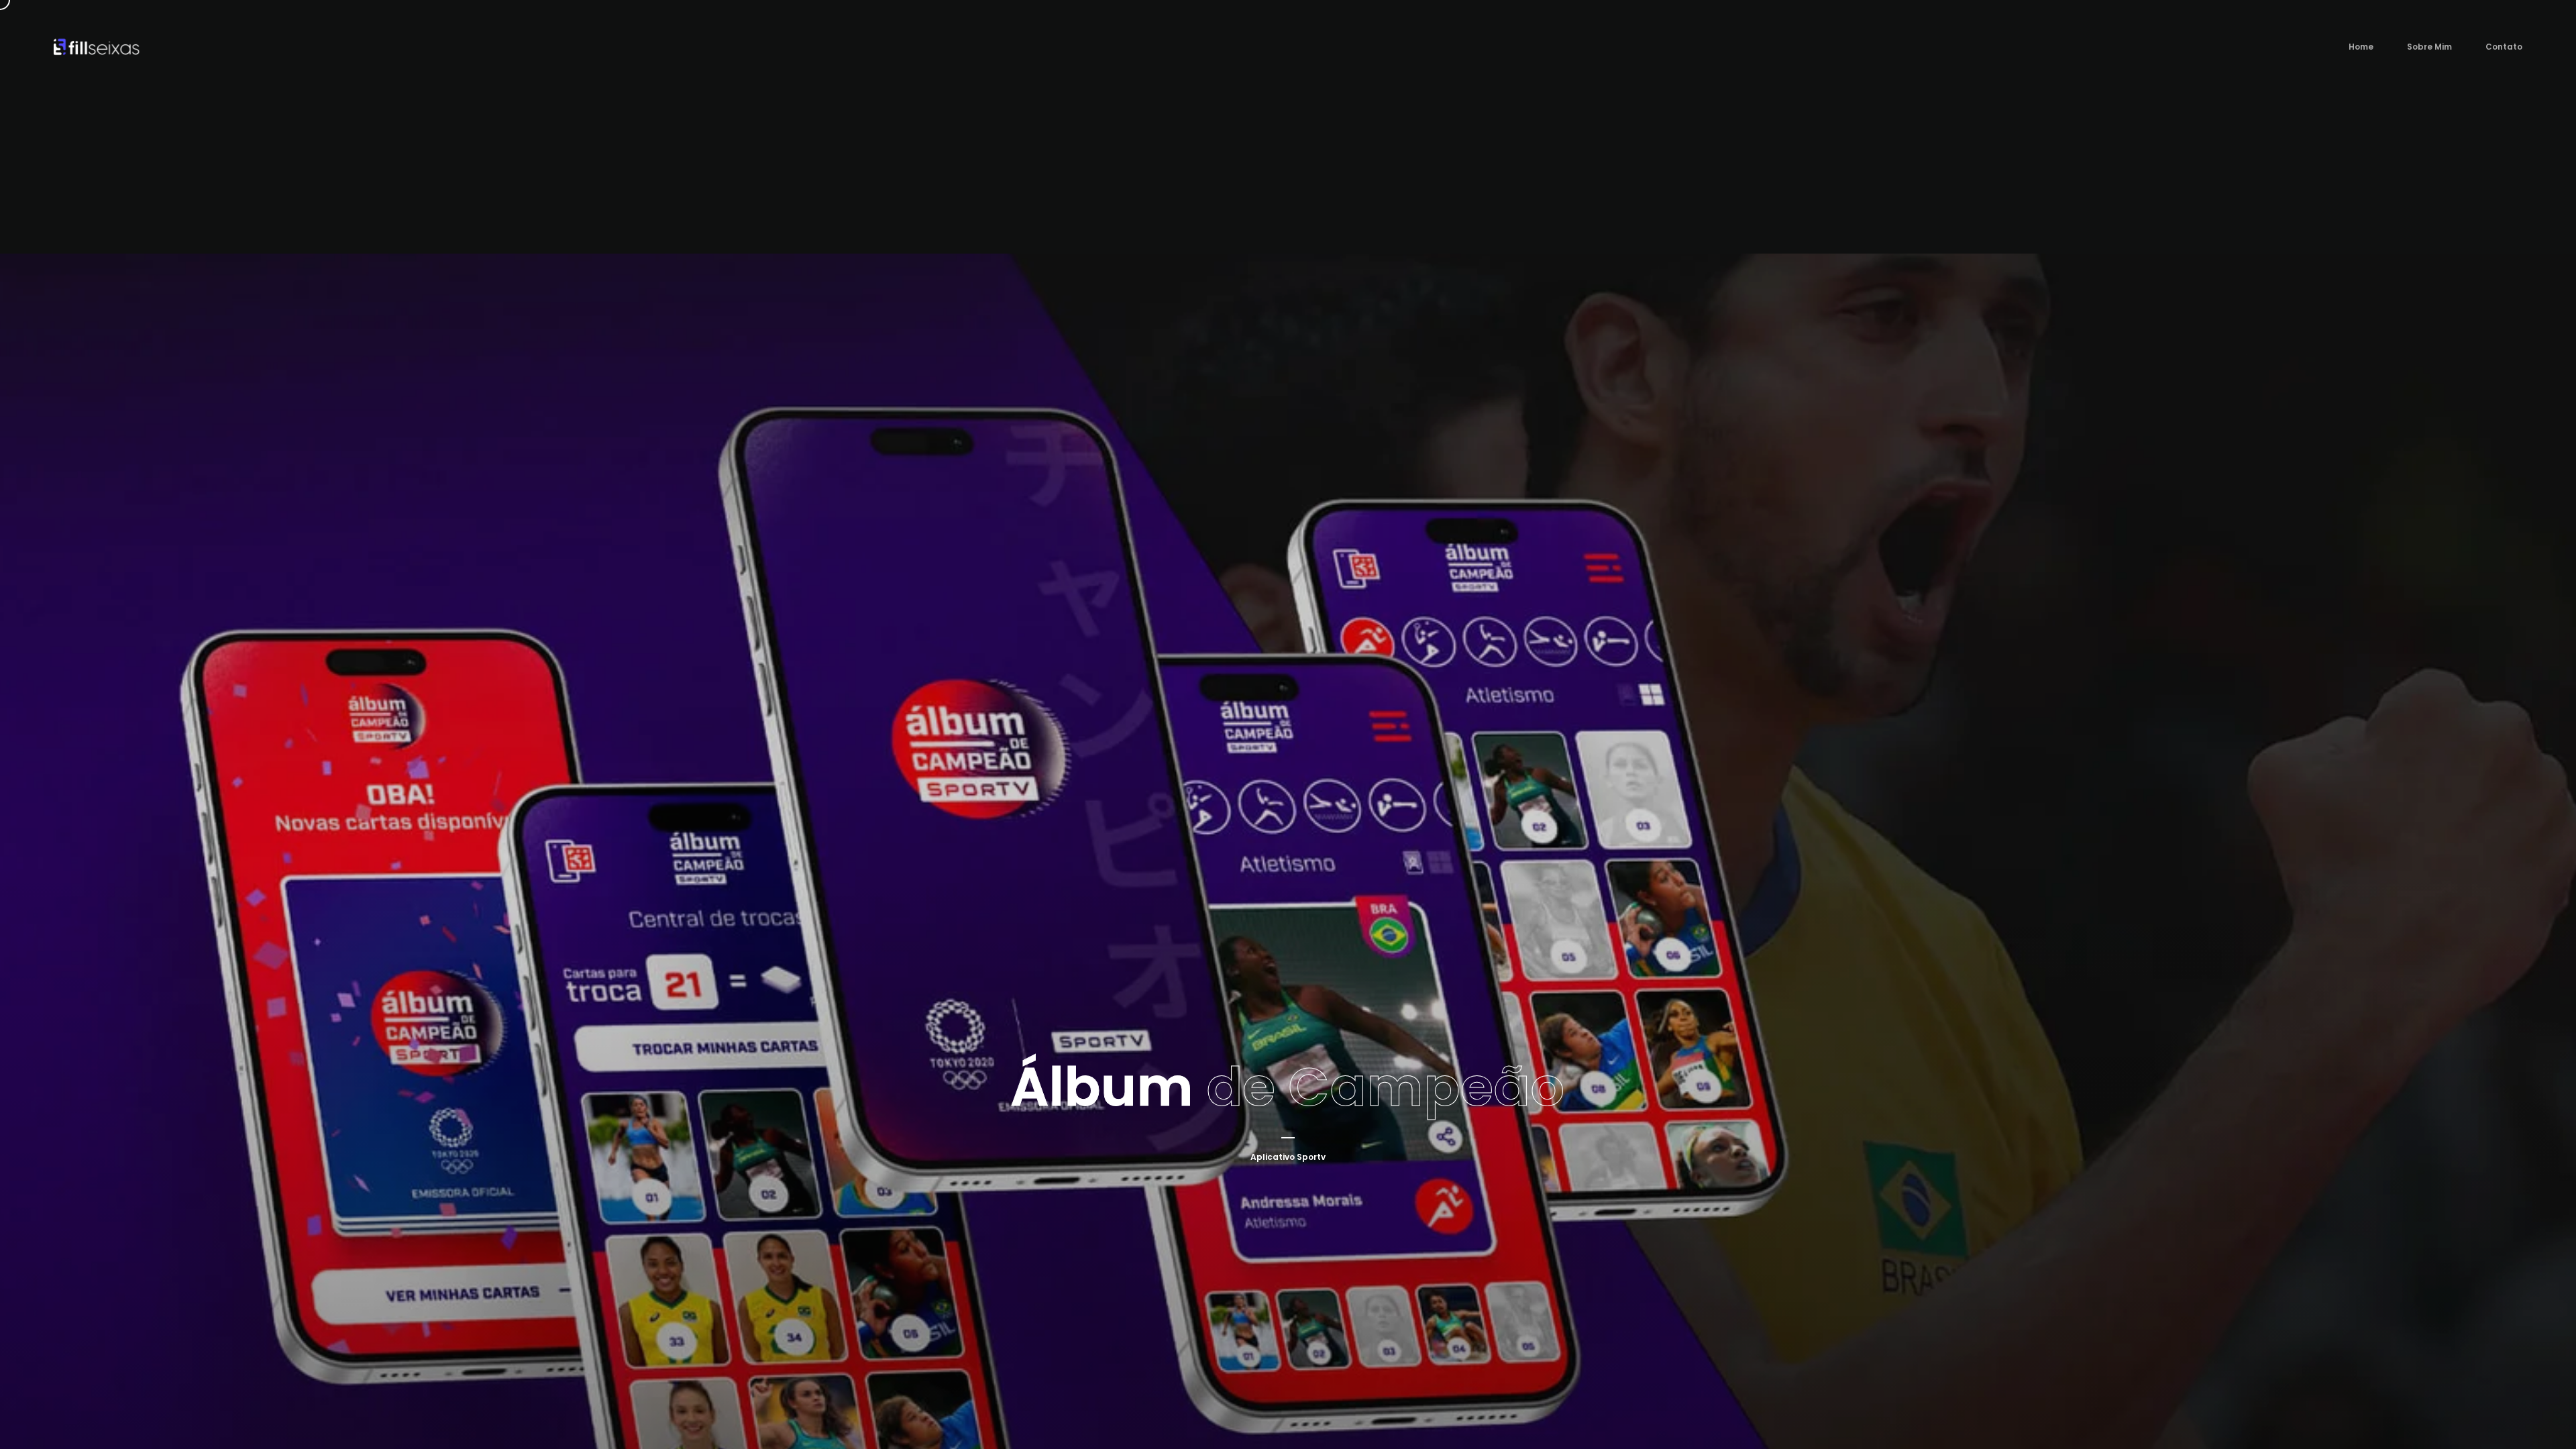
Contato (2504, 47)
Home (2361, 47)
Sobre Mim (2429, 47)
